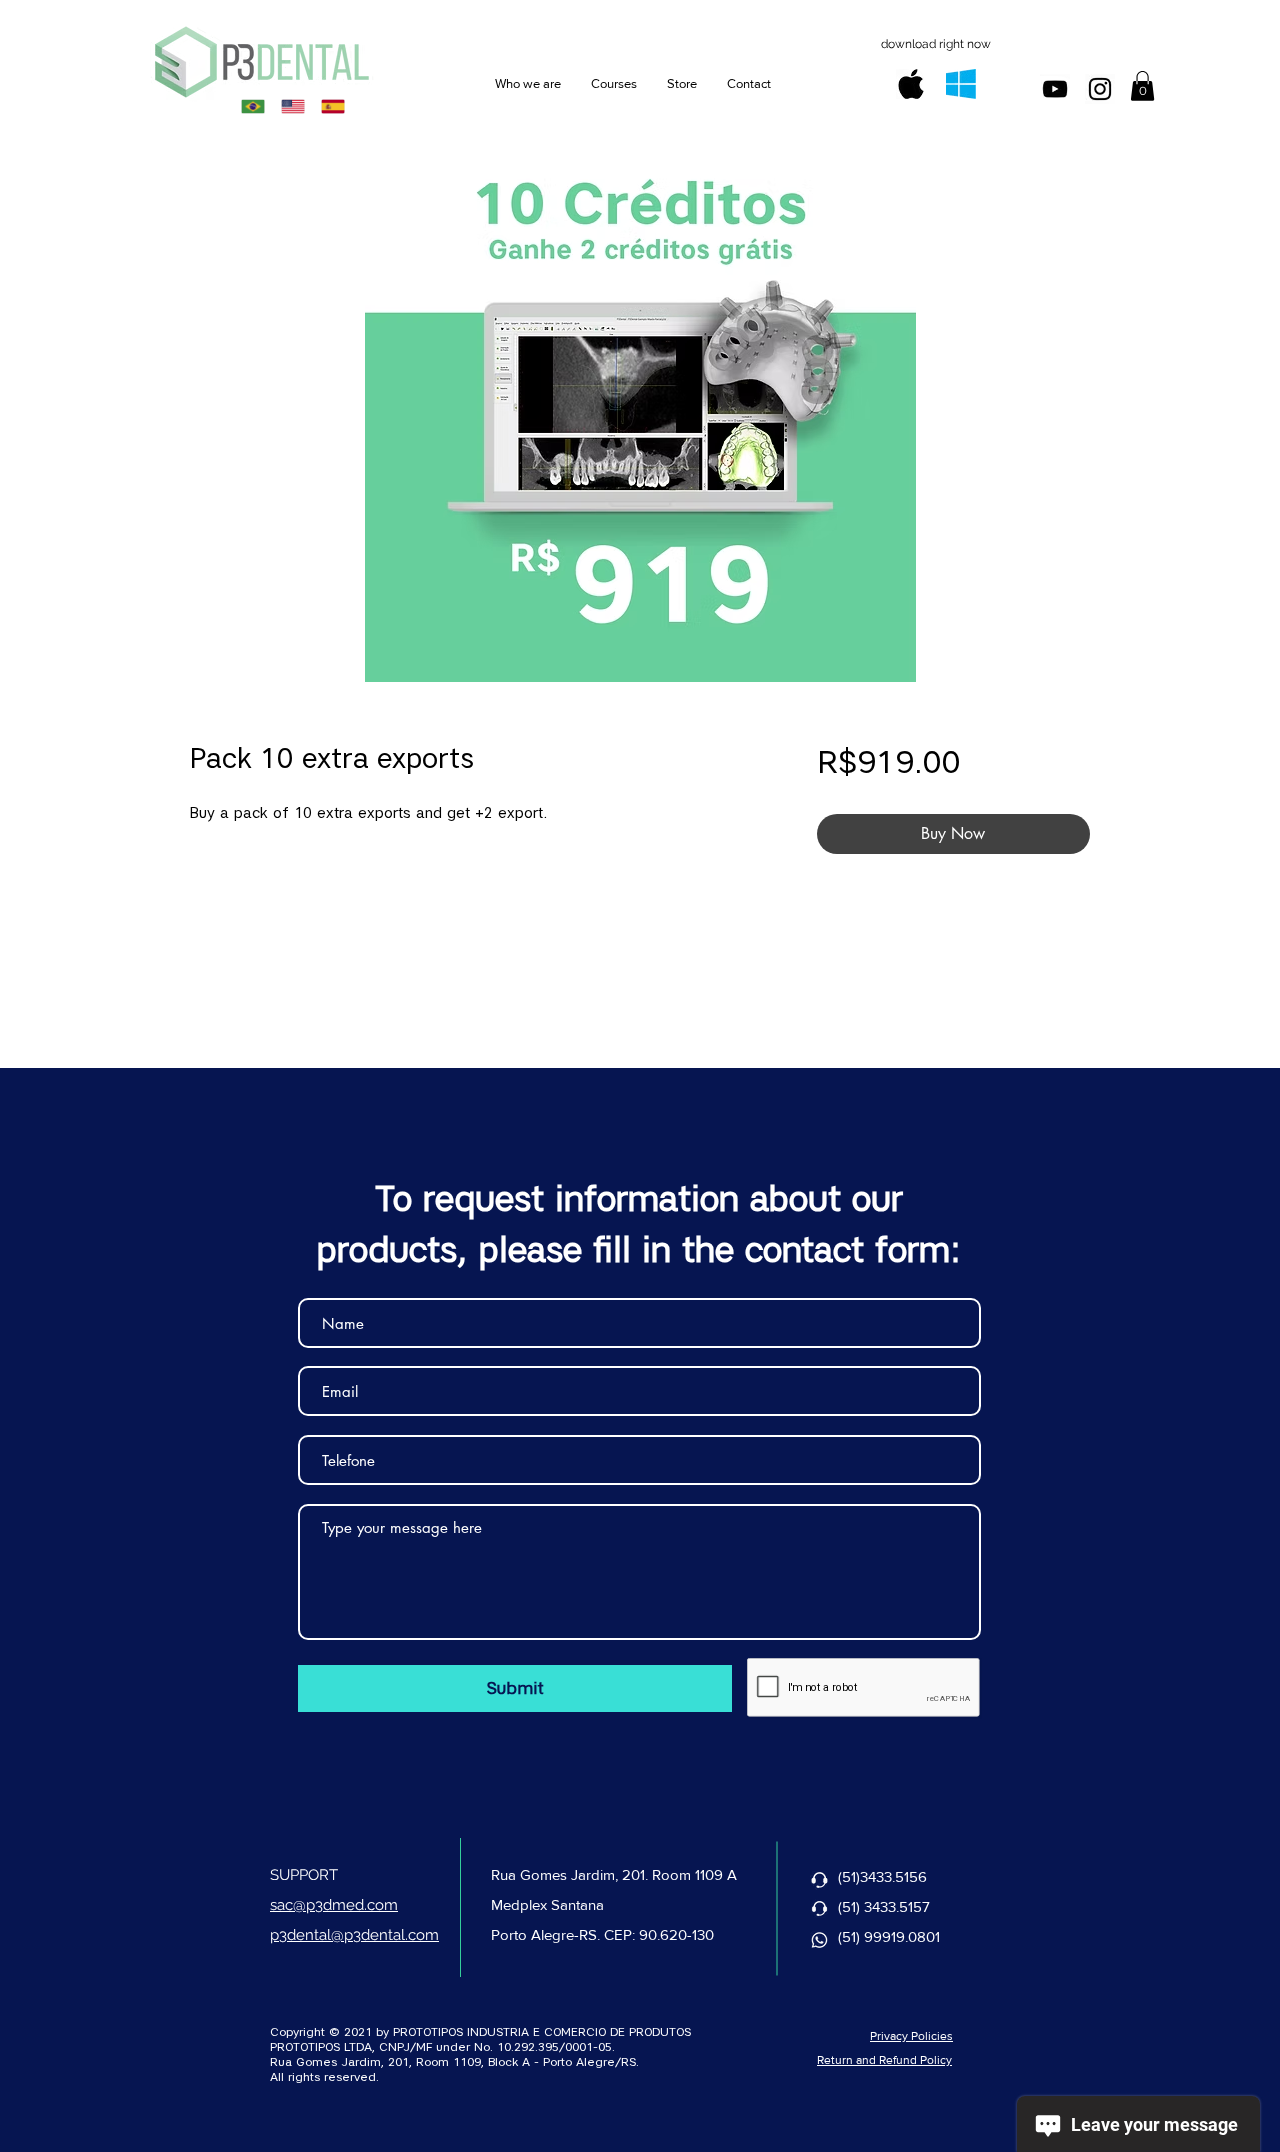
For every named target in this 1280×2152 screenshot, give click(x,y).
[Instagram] (1100, 89)
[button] (1142, 86)
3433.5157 (897, 1906)
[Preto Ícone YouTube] (1055, 89)
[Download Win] (961, 84)
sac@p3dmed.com (334, 1905)
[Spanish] (333, 106)
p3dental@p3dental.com (354, 1935)
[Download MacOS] (911, 84)
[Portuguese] (252, 106)
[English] (292, 106)
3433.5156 (893, 1876)
